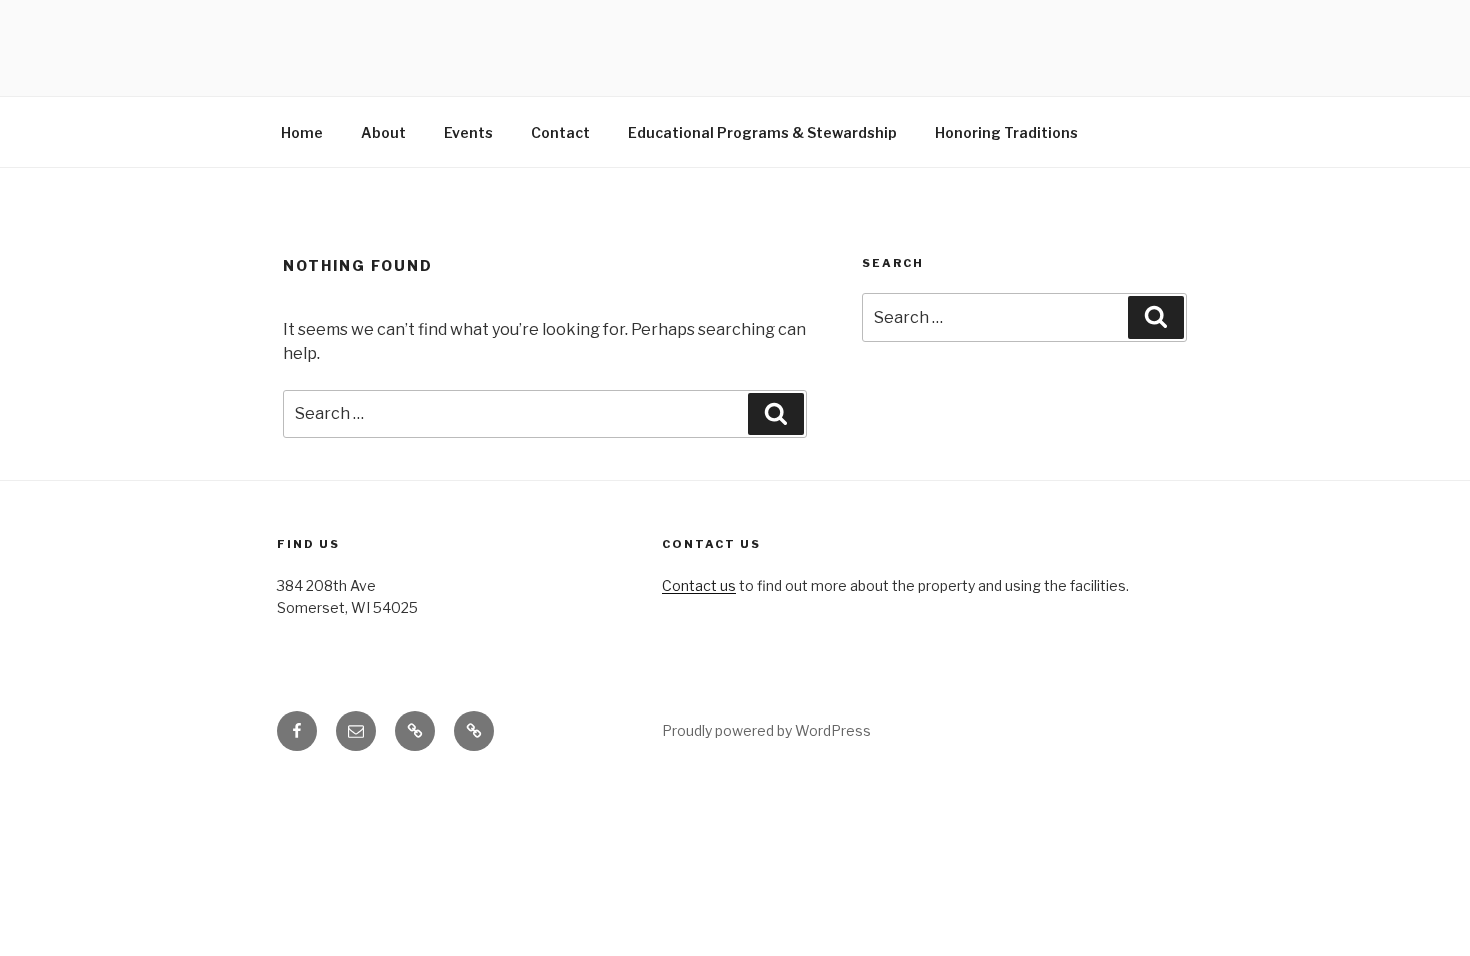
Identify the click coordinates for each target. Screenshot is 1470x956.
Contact (560, 132)
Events (468, 132)
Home (302, 132)
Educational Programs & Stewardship (762, 132)
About (383, 132)
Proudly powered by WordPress (766, 730)
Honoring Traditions (1006, 132)
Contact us (699, 585)
